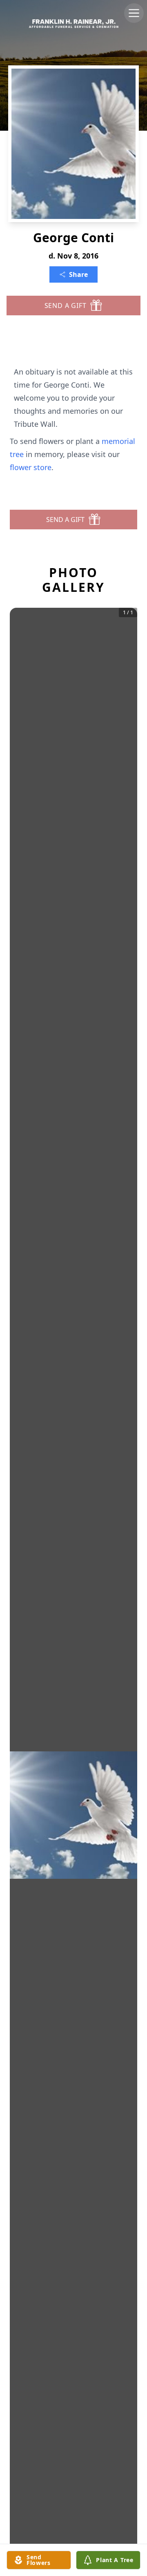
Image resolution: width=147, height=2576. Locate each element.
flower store (31, 467)
